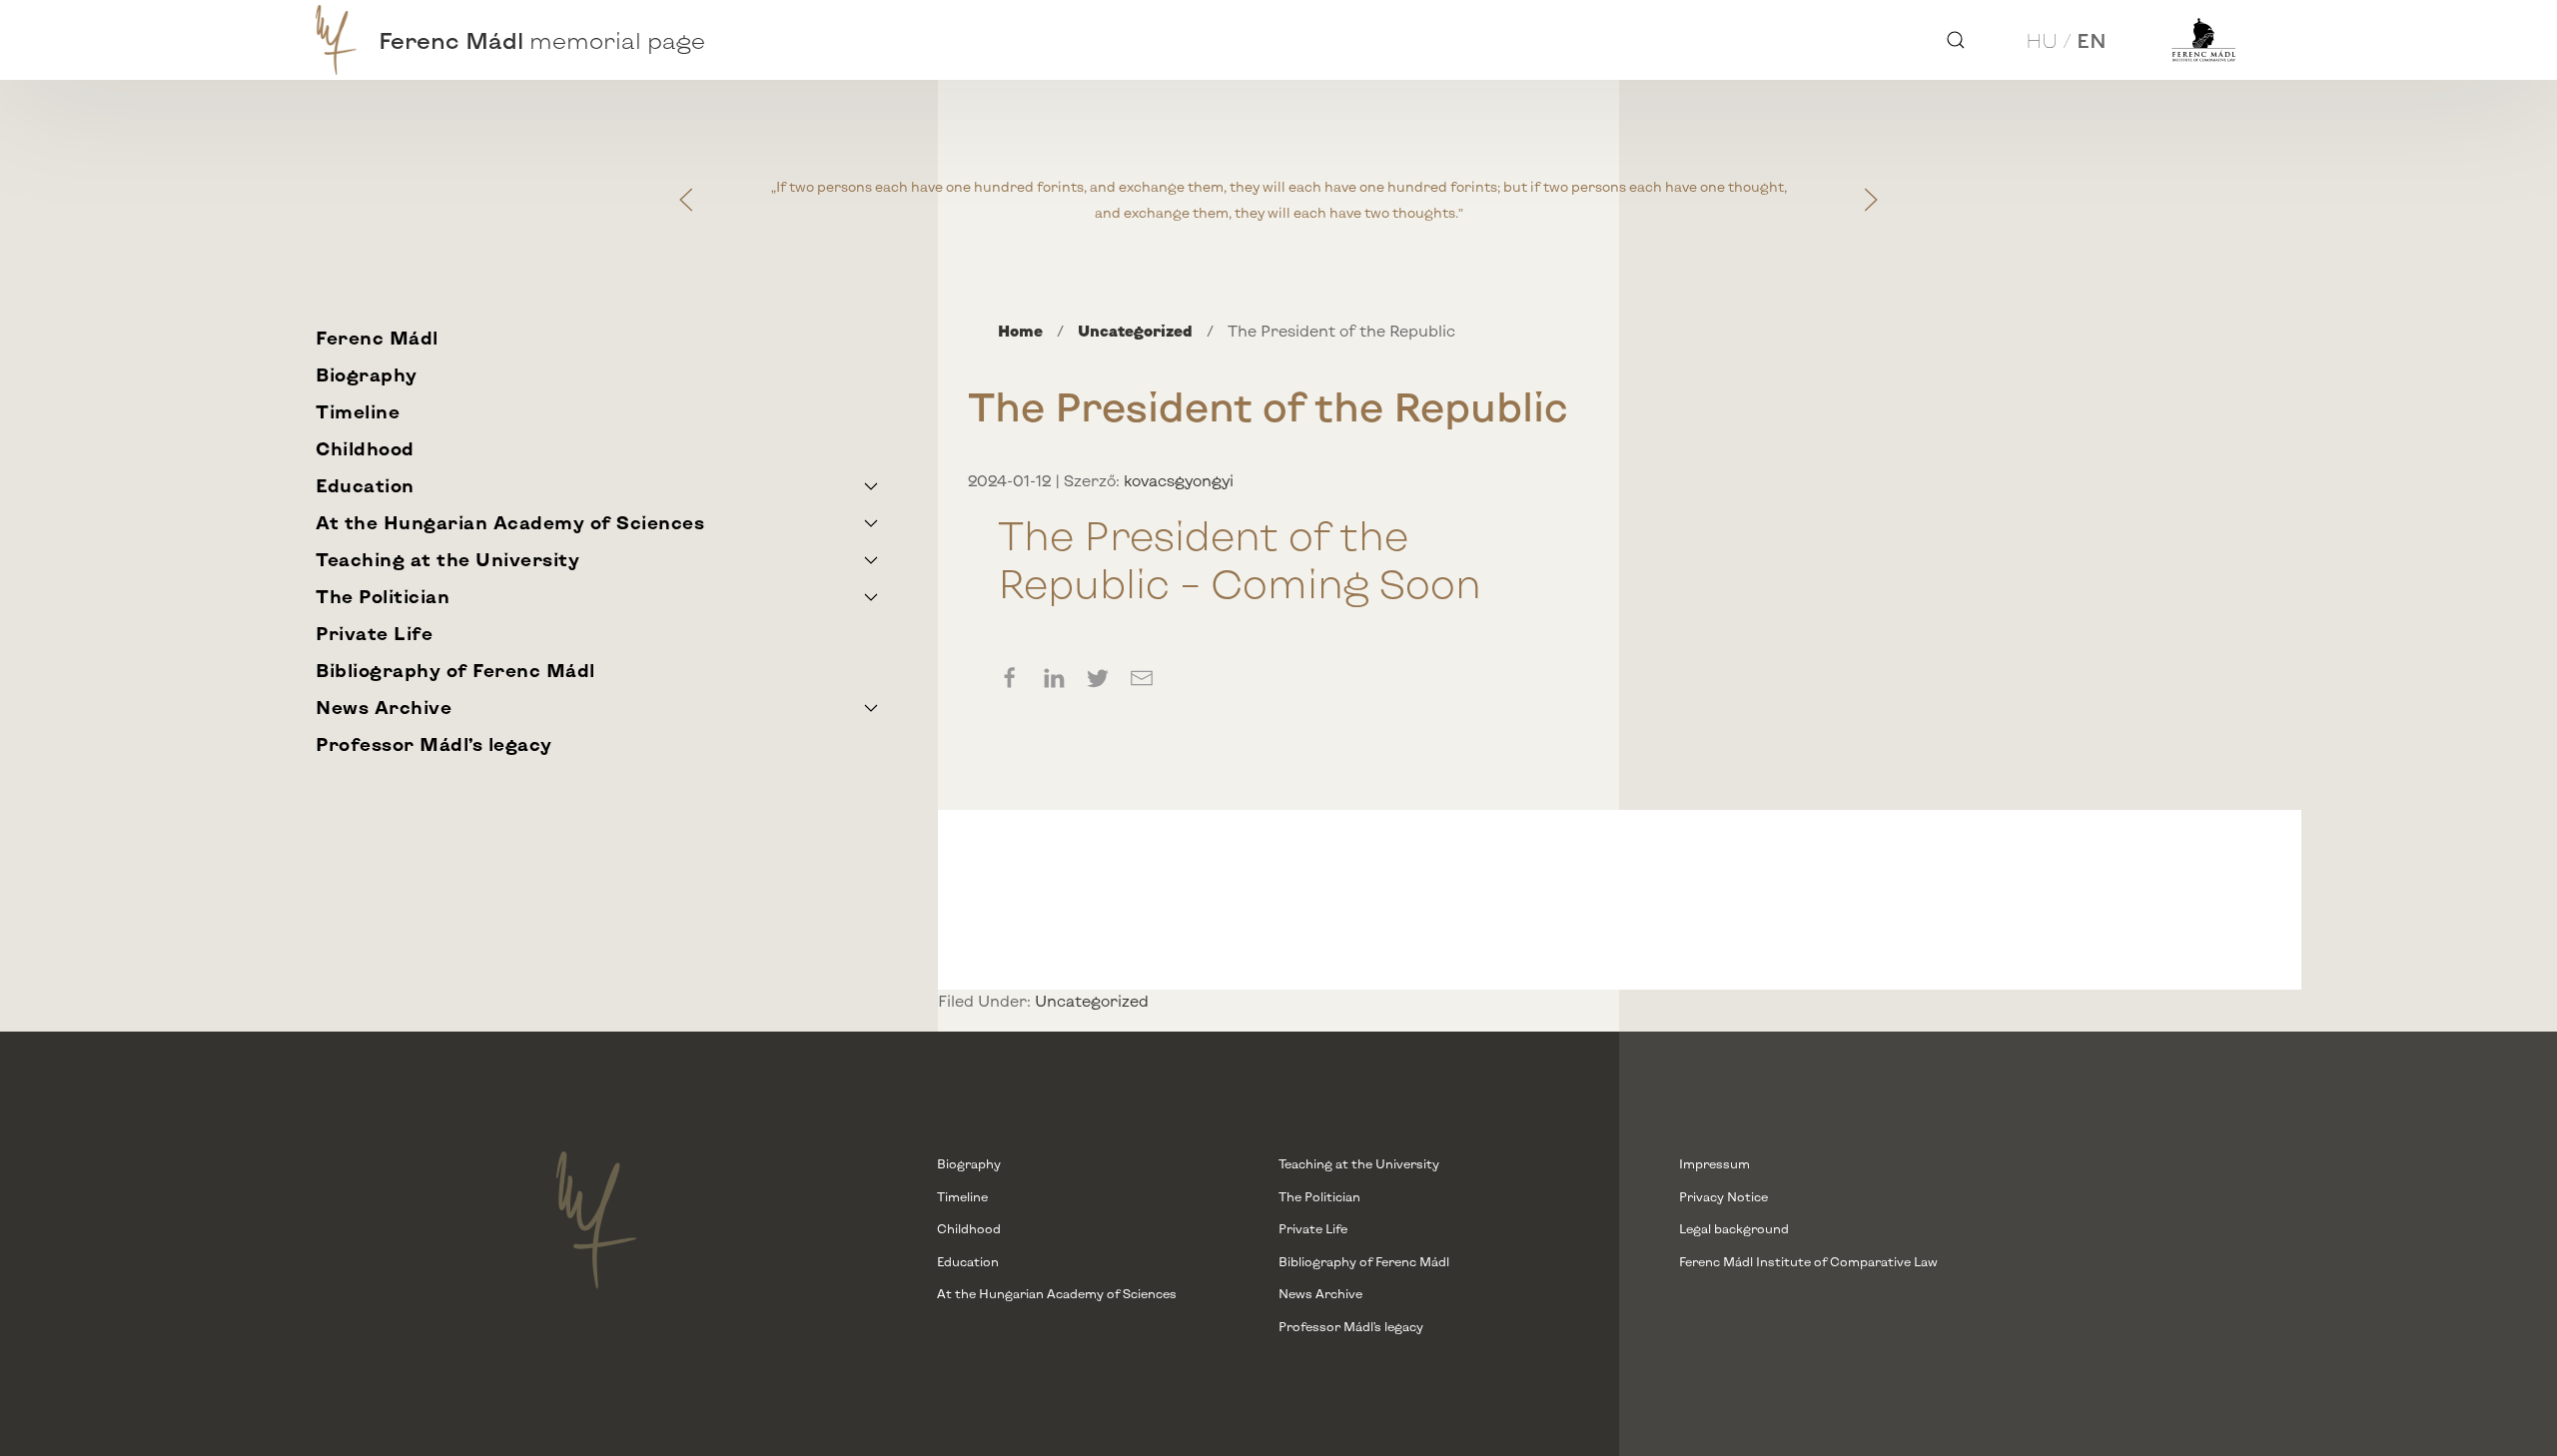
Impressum (1714, 1163)
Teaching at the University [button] (447, 559)
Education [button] (365, 485)
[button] (1956, 40)
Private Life (374, 633)
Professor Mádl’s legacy (434, 744)
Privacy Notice (1723, 1196)
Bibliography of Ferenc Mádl (455, 670)
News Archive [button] (384, 707)
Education (968, 1261)
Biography (367, 374)
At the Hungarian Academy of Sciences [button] (510, 522)
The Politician (1319, 1196)
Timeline (358, 411)
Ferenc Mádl (377, 338)
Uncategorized (1092, 1001)
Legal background (1734, 1228)
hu (2042, 40)
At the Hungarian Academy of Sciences (1057, 1293)
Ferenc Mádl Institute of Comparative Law (1808, 1261)
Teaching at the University (1359, 1163)
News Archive (1320, 1293)
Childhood (365, 448)
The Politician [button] (383, 596)
